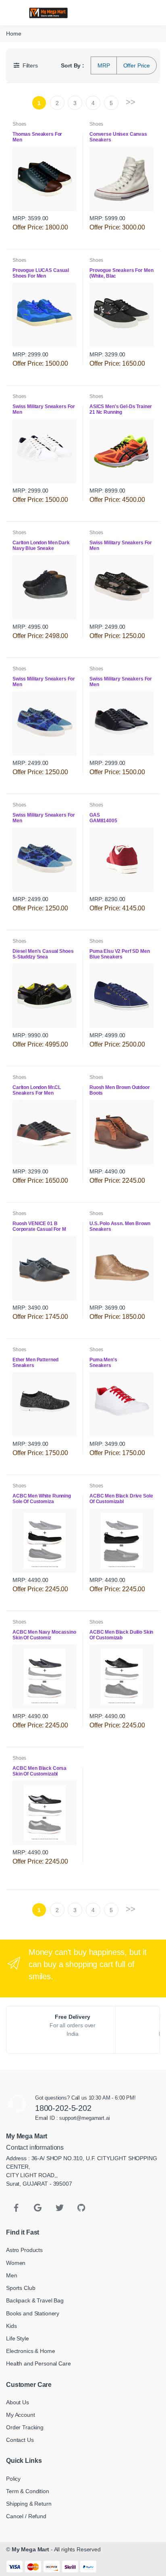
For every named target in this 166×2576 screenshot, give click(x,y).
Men (12, 2275)
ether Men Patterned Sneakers (35, 1363)
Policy (13, 2479)
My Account (21, 2415)
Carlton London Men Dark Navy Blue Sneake (41, 546)
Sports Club (21, 2288)
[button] (108, 12)
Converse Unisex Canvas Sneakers (118, 137)
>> (131, 102)
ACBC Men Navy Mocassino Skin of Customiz (44, 1635)
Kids (11, 2326)
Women (16, 2263)
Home (13, 34)
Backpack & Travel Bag (35, 2300)
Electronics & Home (30, 2351)
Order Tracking (25, 2427)
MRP (104, 65)
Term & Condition (28, 2491)
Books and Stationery (33, 2313)
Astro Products (24, 2250)
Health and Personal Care (38, 2363)
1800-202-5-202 (63, 2108)
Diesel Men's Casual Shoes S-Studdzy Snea (43, 954)
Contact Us (20, 2440)
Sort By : (73, 65)
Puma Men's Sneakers (113, 1363)
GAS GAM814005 (119, 818)
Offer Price (137, 65)
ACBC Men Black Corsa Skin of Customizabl (39, 1771)
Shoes (19, 124)
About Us (18, 2402)
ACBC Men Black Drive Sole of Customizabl (121, 1499)
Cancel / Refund (26, 2516)
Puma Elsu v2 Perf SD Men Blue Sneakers (120, 954)
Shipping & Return (29, 2504)
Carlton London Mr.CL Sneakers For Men (37, 1090)
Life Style (18, 2338)
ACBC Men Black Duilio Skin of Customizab (121, 1635)
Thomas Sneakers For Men (37, 137)
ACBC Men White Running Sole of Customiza (42, 1499)
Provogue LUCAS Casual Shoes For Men (41, 273)
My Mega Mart (30, 2549)
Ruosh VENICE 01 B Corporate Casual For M (40, 1226)
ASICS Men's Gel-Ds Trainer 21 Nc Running (121, 409)
